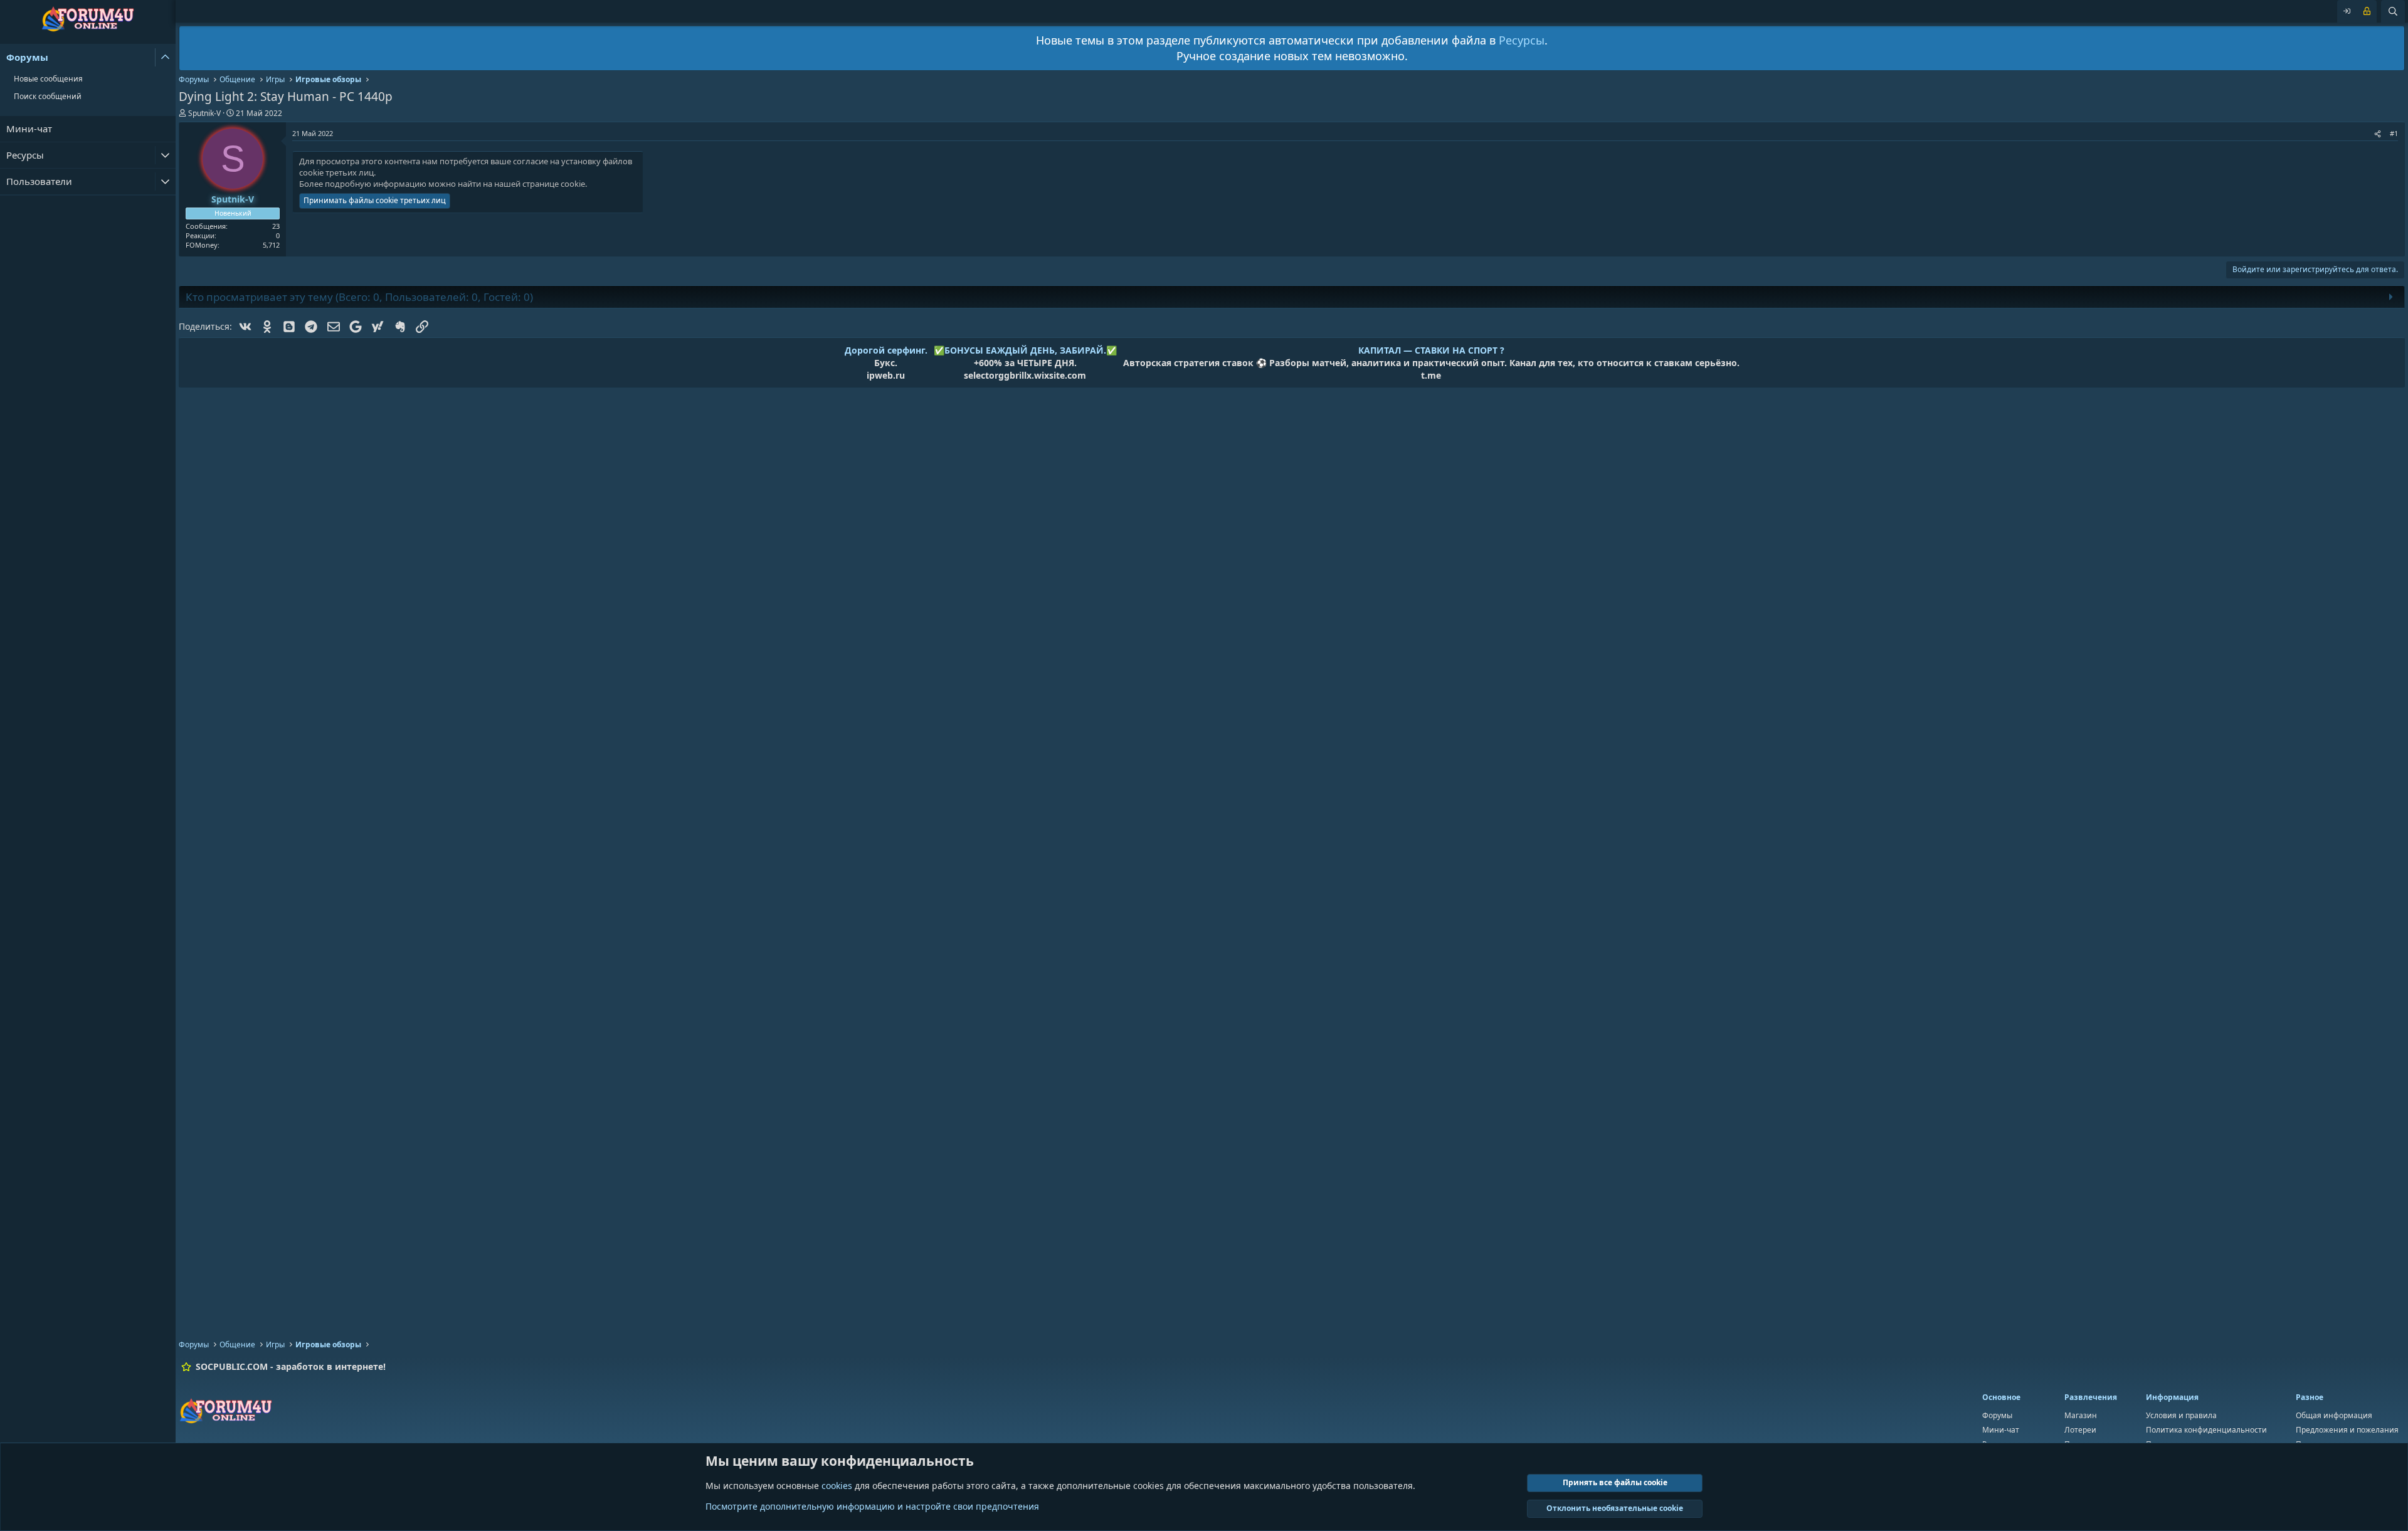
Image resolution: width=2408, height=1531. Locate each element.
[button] (165, 57)
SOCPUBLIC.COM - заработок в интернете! (291, 1366)
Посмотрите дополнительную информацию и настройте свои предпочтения (872, 1506)
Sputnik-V (204, 113)
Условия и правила (2181, 1415)
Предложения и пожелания (2347, 1430)
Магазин (2081, 1415)
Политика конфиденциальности (2206, 1430)
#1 (2394, 133)
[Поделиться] (2378, 133)
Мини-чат (29, 129)
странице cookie (554, 184)
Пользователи (39, 181)
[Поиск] (2393, 11)
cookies (837, 1486)
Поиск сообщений (48, 96)
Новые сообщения (48, 79)
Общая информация (2334, 1415)
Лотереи (2080, 1430)
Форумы (27, 57)
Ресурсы (25, 155)
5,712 (271, 245)
